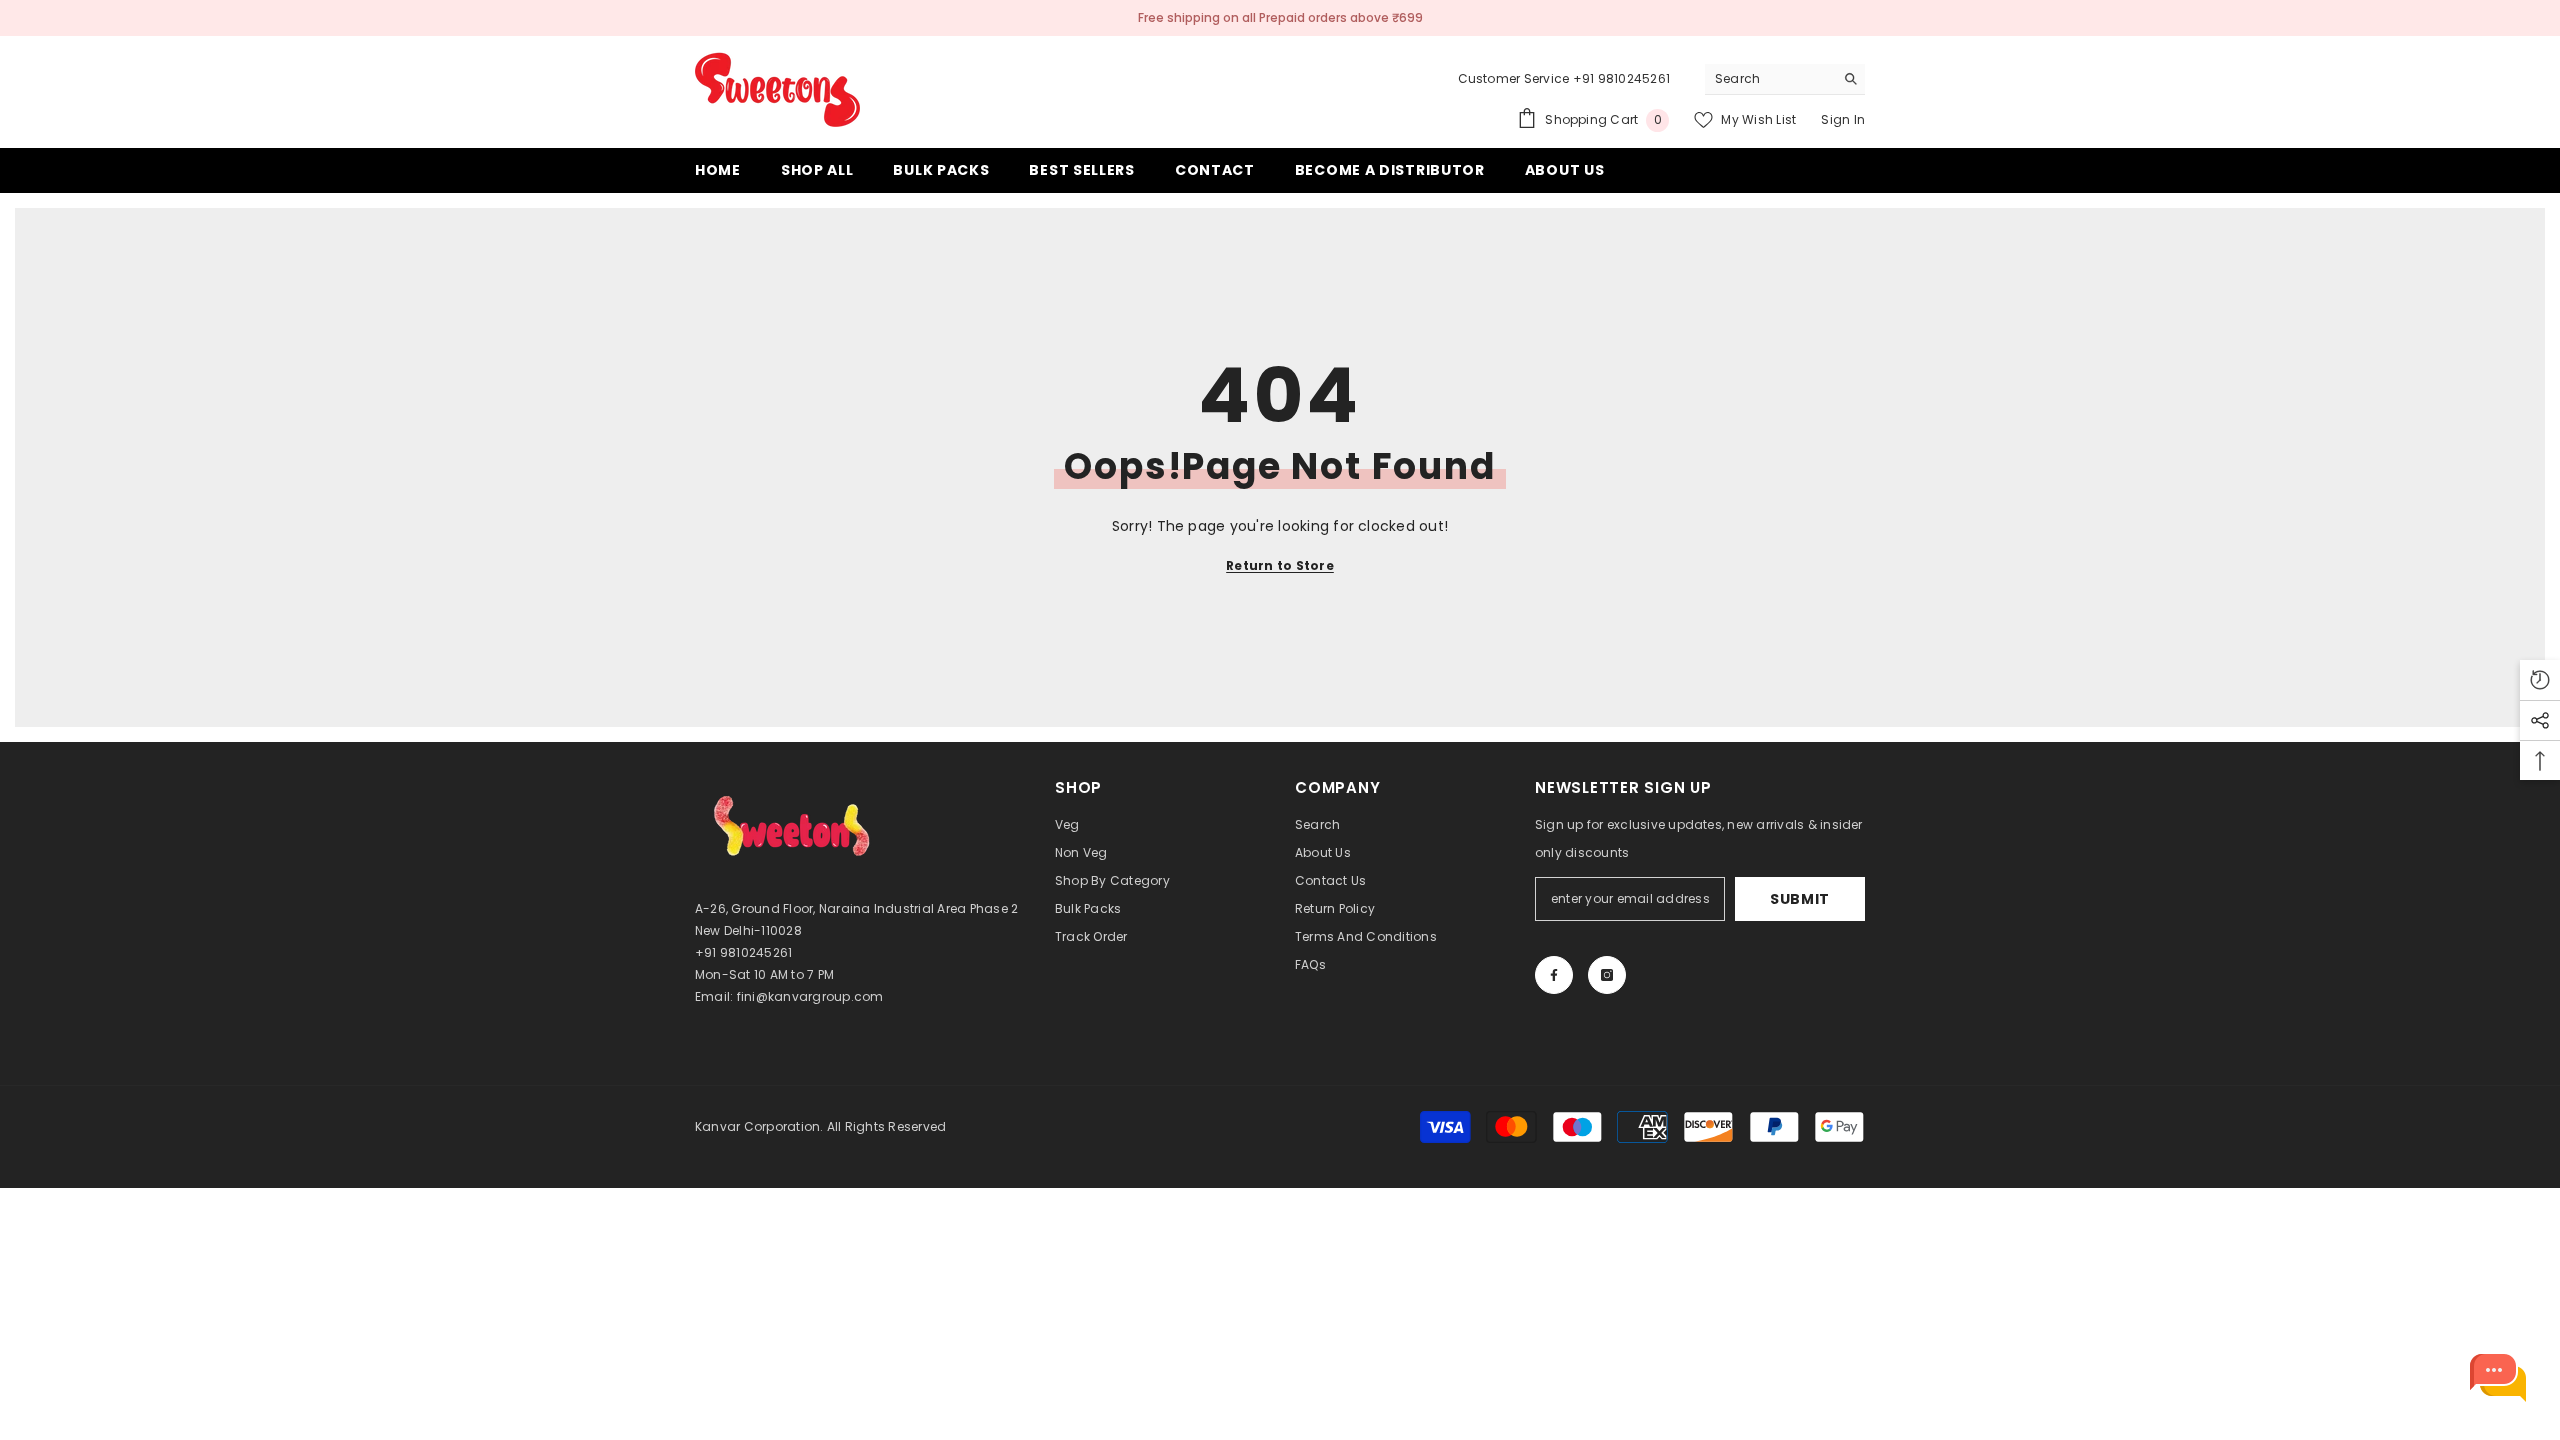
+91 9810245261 (1621, 78)
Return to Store (1280, 565)
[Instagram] (1607, 975)
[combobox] (1769, 79)
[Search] (1785, 79)
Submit (1800, 899)
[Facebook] (1554, 975)
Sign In (1843, 119)
